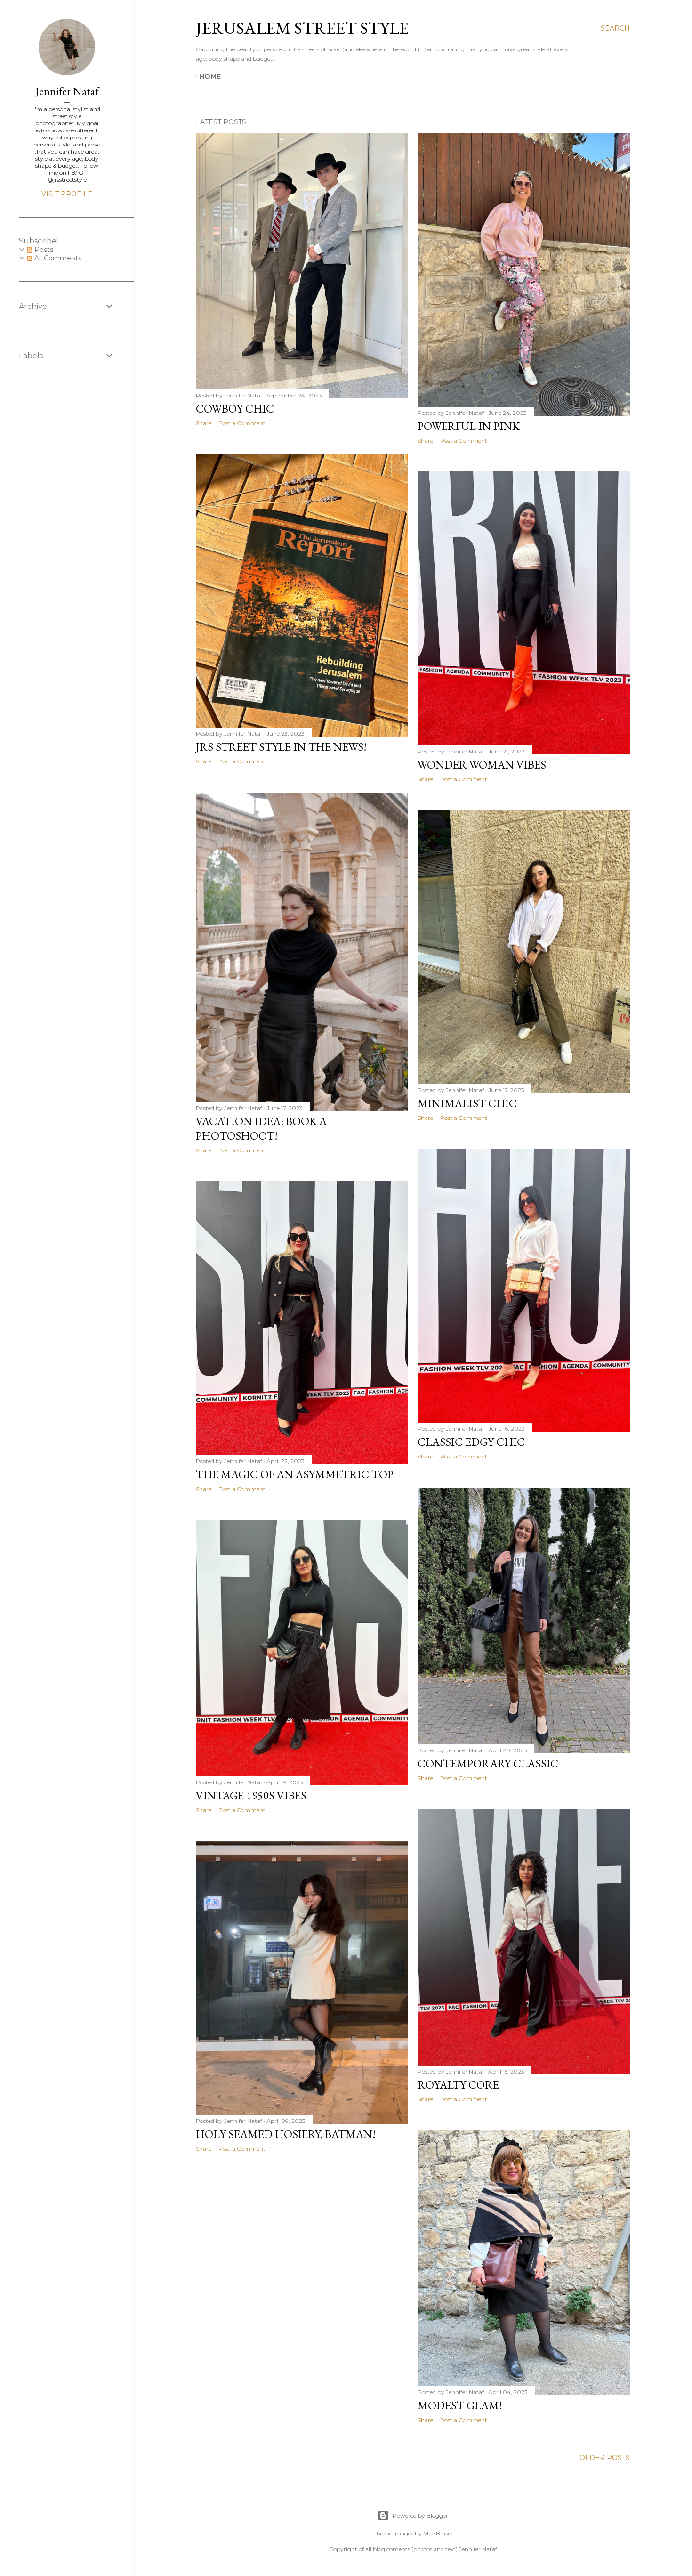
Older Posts (605, 2458)
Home (210, 76)
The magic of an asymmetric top (295, 1474)
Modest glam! (460, 2405)
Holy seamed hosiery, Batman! (286, 2134)
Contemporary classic (488, 1763)
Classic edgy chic (471, 1442)
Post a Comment (242, 423)
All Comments (57, 258)
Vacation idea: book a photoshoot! (261, 1128)
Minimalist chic (467, 1103)
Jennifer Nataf (67, 91)
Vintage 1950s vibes (251, 1795)
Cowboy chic (235, 409)
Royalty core (458, 2085)
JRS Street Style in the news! (281, 747)
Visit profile (67, 194)
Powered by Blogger (420, 2515)
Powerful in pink (469, 426)
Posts (43, 250)
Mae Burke (438, 2533)
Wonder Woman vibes (482, 765)
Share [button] (204, 423)
